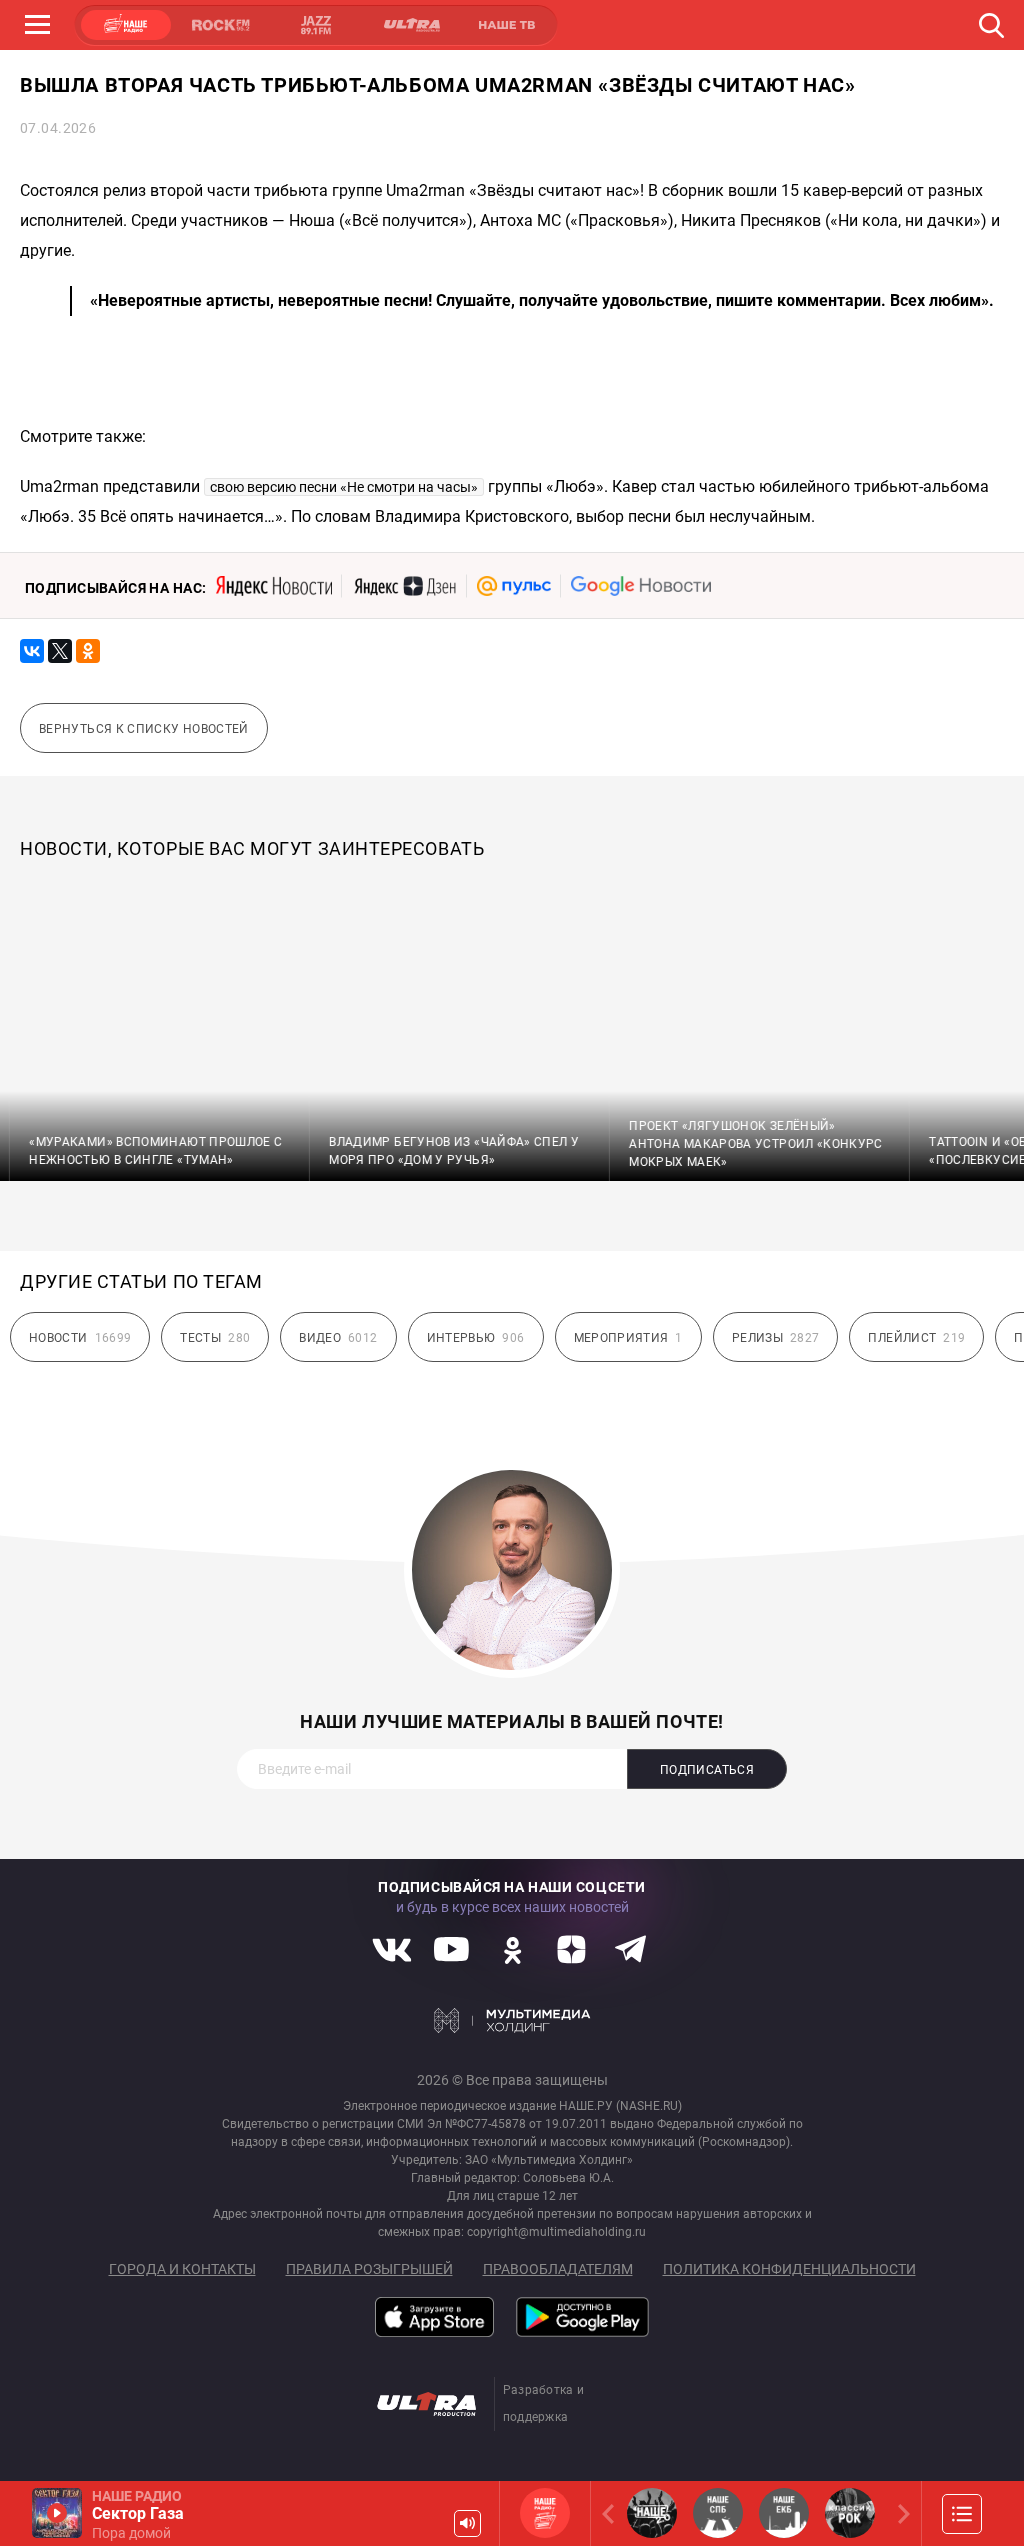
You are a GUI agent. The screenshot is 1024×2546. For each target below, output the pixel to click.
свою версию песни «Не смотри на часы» (344, 487)
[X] (60, 651)
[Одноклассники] (88, 651)
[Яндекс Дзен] (404, 586)
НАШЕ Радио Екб (784, 2513)
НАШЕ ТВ (506, 25)
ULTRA (411, 25)
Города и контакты (182, 2269)
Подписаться (707, 1770)
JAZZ (316, 25)
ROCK (221, 25)
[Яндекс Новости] (274, 586)
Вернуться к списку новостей (144, 729)
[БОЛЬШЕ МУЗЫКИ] (962, 2514)
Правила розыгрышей (369, 2269)
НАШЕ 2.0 (652, 2513)
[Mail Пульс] (514, 586)
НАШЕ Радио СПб (718, 2513)
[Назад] (612, 2513)
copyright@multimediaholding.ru (556, 2232)
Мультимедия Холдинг (512, 2020)
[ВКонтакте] (32, 651)
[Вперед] (900, 2513)
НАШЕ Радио (545, 2513)
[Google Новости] (641, 586)
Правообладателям (558, 2269)
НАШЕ (126, 25)
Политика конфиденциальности (789, 2269)
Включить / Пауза (57, 2513)
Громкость (467, 2523)
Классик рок (850, 2513)
